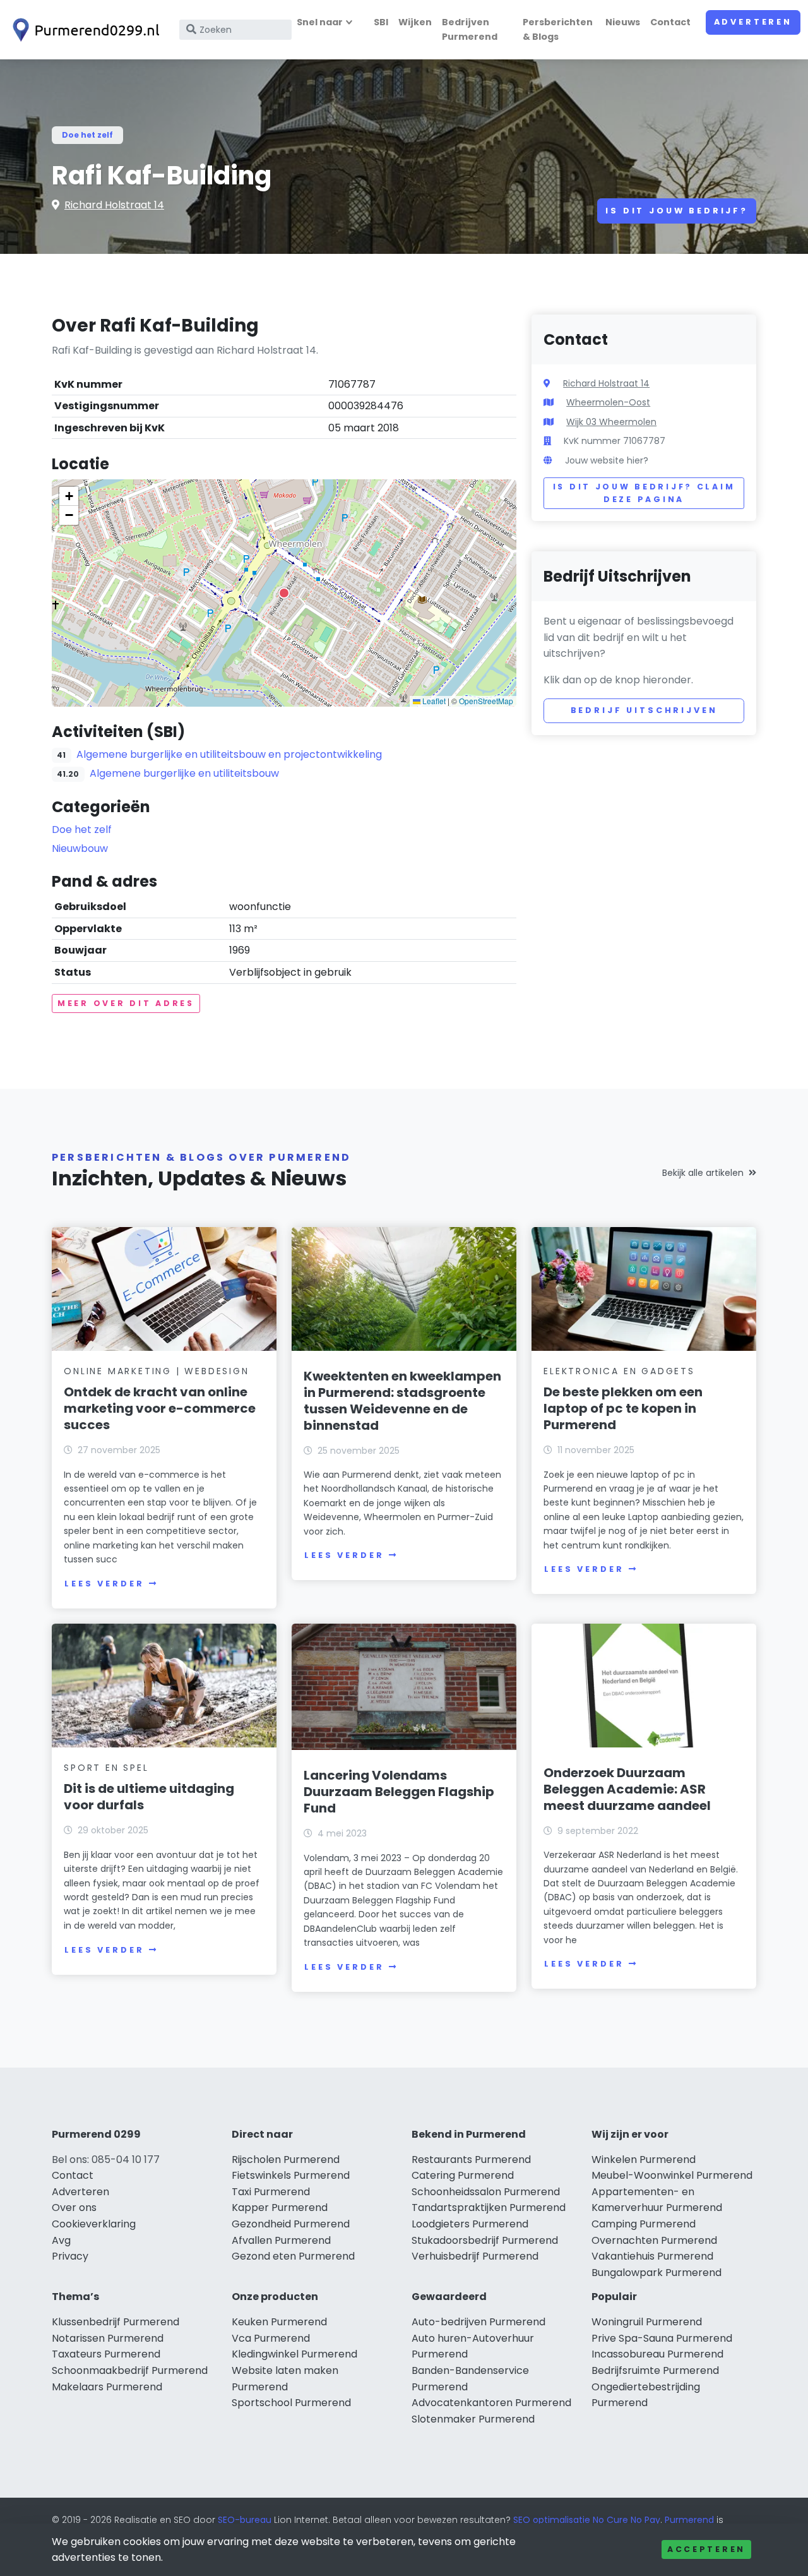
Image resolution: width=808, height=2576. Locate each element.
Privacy (70, 2256)
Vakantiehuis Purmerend (652, 2256)
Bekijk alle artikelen (703, 1173)
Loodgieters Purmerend (470, 2224)
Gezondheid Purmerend (291, 2224)
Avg (61, 2240)
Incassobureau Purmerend (657, 2354)
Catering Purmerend (463, 2175)
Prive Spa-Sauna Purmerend (662, 2338)
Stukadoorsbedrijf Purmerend (485, 2240)
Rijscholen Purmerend (286, 2160)
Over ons (74, 2208)
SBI (381, 22)
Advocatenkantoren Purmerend (491, 2403)
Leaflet (433, 701)
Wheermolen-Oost (608, 402)
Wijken (415, 22)
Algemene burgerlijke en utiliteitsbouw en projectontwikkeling (229, 754)
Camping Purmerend (644, 2224)
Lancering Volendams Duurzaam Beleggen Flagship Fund (399, 1792)
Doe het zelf (87, 135)
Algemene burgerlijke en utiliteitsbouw (184, 773)
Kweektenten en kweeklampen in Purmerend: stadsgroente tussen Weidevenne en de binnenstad (402, 1401)
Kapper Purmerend (280, 2208)
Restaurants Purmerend (471, 2160)
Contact (670, 22)
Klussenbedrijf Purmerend (116, 2322)
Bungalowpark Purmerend (656, 2273)
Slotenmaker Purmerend (473, 2419)
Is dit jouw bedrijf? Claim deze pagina (644, 493)
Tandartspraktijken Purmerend (489, 2208)
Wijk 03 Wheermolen (611, 422)
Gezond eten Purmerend (293, 2256)
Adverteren (753, 22)
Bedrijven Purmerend (470, 29)
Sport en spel (106, 1768)
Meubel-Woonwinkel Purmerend (672, 2175)
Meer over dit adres (126, 1003)
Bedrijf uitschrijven (644, 710)
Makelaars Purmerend (107, 2387)
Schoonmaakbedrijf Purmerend (130, 2370)
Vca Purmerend (271, 2338)
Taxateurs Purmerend (106, 2354)
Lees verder (104, 1584)
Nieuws (623, 22)
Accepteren (706, 2549)
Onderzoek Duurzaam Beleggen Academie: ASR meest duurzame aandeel (627, 1789)
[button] (284, 593)
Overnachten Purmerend (654, 2240)
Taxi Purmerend (271, 2192)
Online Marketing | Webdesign (156, 1371)
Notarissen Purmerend (108, 2338)
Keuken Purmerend (279, 2322)
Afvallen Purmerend (281, 2240)
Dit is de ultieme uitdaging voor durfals (149, 1797)
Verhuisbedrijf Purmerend (475, 2256)
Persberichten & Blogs (558, 29)
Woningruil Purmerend (647, 2322)
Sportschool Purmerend (291, 2403)
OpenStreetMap (486, 701)
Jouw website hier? (607, 460)
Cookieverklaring (94, 2224)
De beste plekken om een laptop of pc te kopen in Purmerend (623, 1408)
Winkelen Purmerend (644, 2160)
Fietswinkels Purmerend (291, 2175)
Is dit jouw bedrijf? (677, 211)
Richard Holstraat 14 (114, 205)
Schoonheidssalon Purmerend (486, 2192)
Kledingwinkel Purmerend (294, 2354)
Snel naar (320, 22)
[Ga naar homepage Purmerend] (83, 30)
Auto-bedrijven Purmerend (478, 2322)
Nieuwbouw (80, 848)
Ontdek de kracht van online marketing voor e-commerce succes (160, 1408)
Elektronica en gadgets (619, 1371)
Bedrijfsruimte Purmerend (655, 2370)
